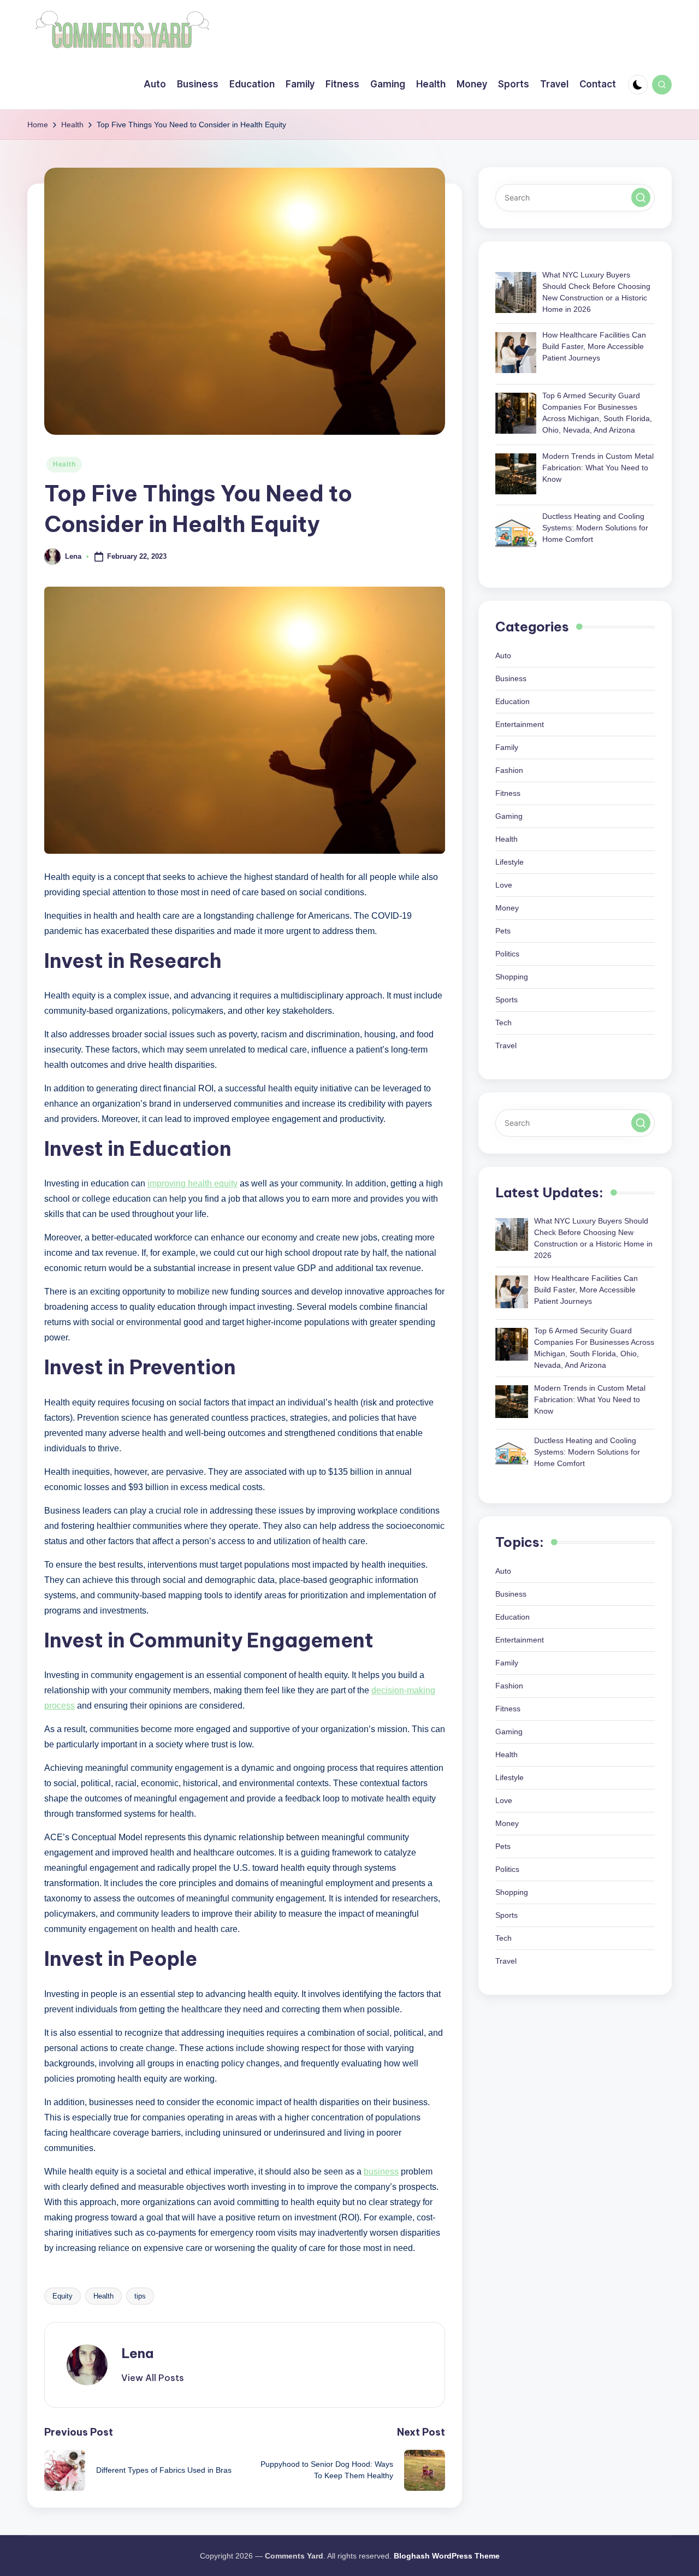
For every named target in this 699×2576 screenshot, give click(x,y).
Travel (506, 1046)
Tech (503, 1023)
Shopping (512, 977)
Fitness (508, 794)
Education (513, 702)
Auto (503, 656)
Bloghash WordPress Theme (447, 2556)
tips (140, 2296)
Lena (137, 2353)
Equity (63, 2296)
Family (507, 748)
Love (504, 885)
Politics (507, 954)
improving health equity (192, 1183)
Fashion (509, 771)
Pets (503, 931)
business (381, 2172)
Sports (507, 1000)
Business (511, 679)
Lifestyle (510, 862)
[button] (153, 2378)
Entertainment (520, 725)
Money (507, 908)
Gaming (509, 817)
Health (64, 464)
